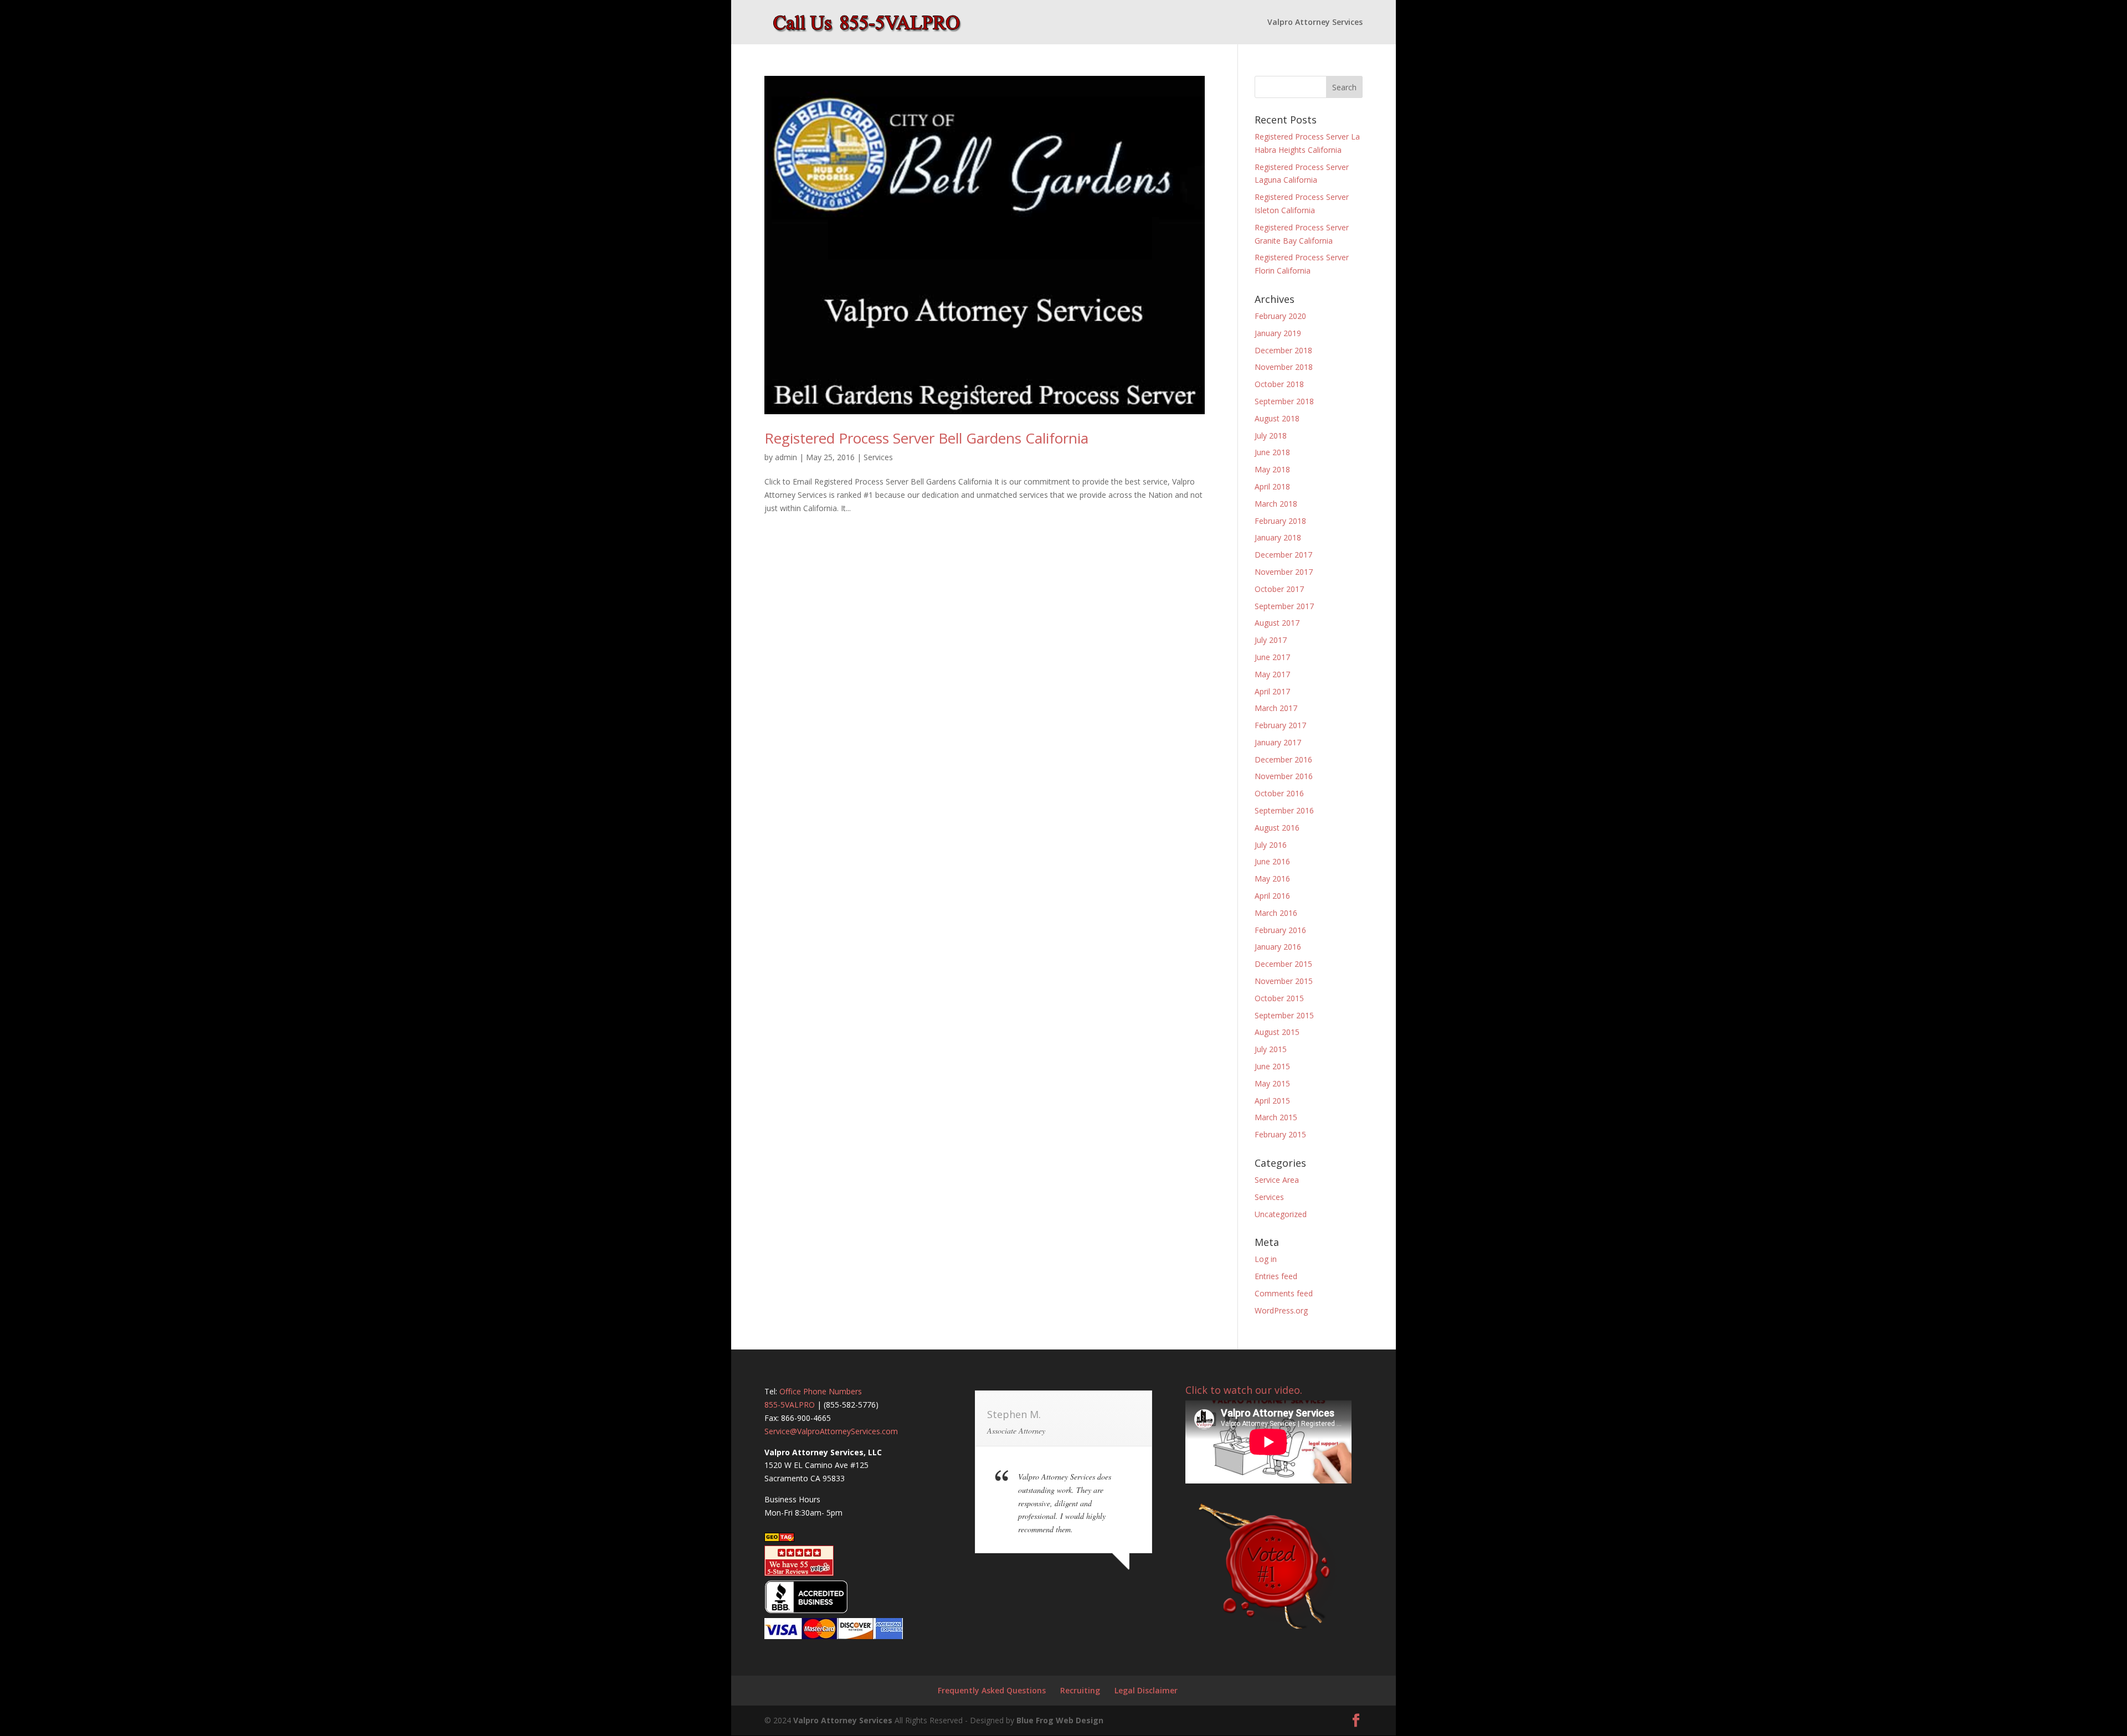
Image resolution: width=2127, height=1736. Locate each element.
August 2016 (1277, 828)
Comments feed (1284, 1293)
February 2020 (1280, 316)
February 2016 (1280, 930)
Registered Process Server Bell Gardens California (926, 438)
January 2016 (1278, 947)
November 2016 (1284, 776)
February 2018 (1280, 521)
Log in (1266, 1259)
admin (786, 457)
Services (878, 457)
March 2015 (1276, 1117)
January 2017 (1278, 742)
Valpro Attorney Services (1315, 23)
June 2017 (1272, 657)
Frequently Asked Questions (992, 1690)
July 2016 (1271, 845)
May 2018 (1272, 469)
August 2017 (1277, 623)
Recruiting (1080, 1690)
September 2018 (1284, 401)
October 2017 (1279, 589)
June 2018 (1272, 452)
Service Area (1277, 1180)
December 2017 (1283, 555)
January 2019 (1278, 333)
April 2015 (1272, 1101)
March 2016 (1276, 913)
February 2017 (1280, 725)
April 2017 (1272, 691)
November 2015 (1284, 981)
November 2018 (1284, 367)
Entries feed (1276, 1276)
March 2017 (1276, 708)
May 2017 (1272, 674)
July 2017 (1271, 640)
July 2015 (1271, 1049)
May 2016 (1272, 879)
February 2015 (1280, 1134)
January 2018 (1278, 537)
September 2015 (1284, 1015)
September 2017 (1284, 606)
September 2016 (1284, 810)
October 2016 (1279, 793)
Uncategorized (1281, 1214)
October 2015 (1279, 998)
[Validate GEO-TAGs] (779, 1539)
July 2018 (1271, 436)
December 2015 (1283, 964)
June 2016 (1272, 861)
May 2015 (1272, 1083)
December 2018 (1283, 350)
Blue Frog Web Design (1060, 1720)
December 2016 (1283, 759)
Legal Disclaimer (1146, 1690)
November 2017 (1284, 572)
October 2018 (1279, 384)
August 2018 (1277, 418)
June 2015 (1272, 1066)
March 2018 (1276, 504)
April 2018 (1272, 486)
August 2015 (1277, 1032)
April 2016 (1272, 896)
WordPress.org (1281, 1310)
